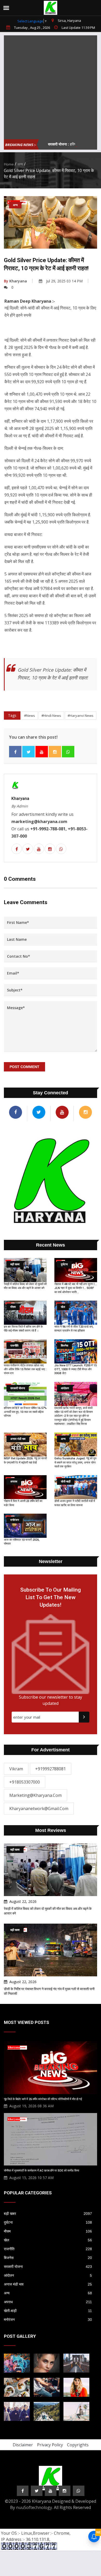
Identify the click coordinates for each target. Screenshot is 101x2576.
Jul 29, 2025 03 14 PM (64, 281)
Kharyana (15, 281)
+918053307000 (25, 1782)
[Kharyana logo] (51, 8)
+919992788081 (51, 1769)
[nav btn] (6, 8)
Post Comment (24, 1067)
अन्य (20, 164)
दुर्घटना (48, 2222)
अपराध (48, 2302)
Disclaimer (23, 2445)
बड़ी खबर (48, 2214)
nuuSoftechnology (34, 2507)
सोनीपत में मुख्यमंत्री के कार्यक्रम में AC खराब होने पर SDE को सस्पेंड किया (41, 2171)
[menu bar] (97, 4)
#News (30, 716)
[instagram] (55, 752)
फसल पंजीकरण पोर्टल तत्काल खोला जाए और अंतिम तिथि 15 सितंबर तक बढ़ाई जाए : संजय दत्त (25, 1369)
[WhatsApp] (68, 752)
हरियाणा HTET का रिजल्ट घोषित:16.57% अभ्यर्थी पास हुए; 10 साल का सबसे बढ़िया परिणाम (25, 1412)
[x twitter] (28, 752)
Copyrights (78, 2445)
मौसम (48, 2231)
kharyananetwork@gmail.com (39, 1809)
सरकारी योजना (48, 2267)
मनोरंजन (48, 2320)
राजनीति (48, 2249)
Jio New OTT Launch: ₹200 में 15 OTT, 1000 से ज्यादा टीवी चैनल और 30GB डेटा (75, 1369)
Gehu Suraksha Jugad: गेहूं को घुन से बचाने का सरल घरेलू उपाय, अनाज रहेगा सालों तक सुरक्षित (75, 1462)
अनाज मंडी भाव (48, 2284)
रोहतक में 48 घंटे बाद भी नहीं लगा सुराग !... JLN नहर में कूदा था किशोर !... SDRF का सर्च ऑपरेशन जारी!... (76, 1288)
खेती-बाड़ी (48, 2311)
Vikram (16, 1769)
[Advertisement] (51, 86)
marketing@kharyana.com (35, 1795)
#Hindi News (51, 716)
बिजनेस (48, 2258)
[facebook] (15, 752)
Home (9, 164)
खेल (48, 2240)
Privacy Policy (50, 2445)
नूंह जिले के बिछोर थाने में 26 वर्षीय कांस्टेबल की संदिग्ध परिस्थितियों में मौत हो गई (43, 2099)
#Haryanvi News (81, 716)
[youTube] (42, 752)
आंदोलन (48, 2275)
